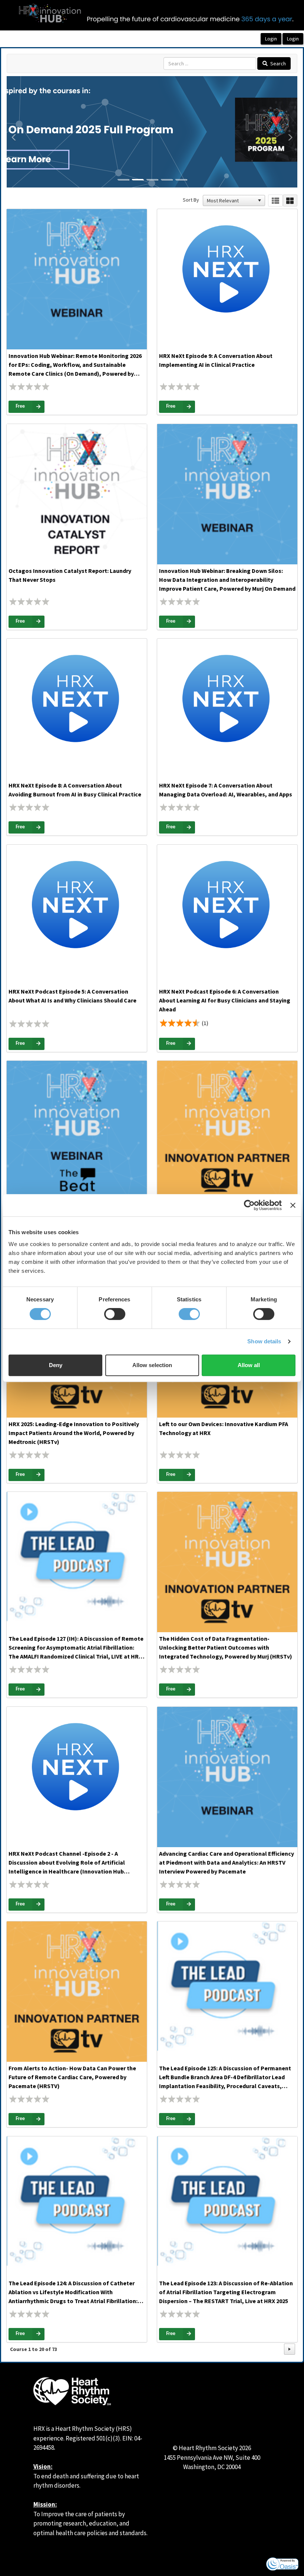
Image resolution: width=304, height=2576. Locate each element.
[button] (14, 160)
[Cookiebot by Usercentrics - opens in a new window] (249, 1205)
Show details (264, 1341)
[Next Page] (290, 2349)
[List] (275, 201)
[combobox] (231, 200)
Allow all (249, 1365)
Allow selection (152, 1365)
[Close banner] (293, 1205)
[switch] (115, 1314)
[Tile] (290, 201)
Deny (56, 1365)
